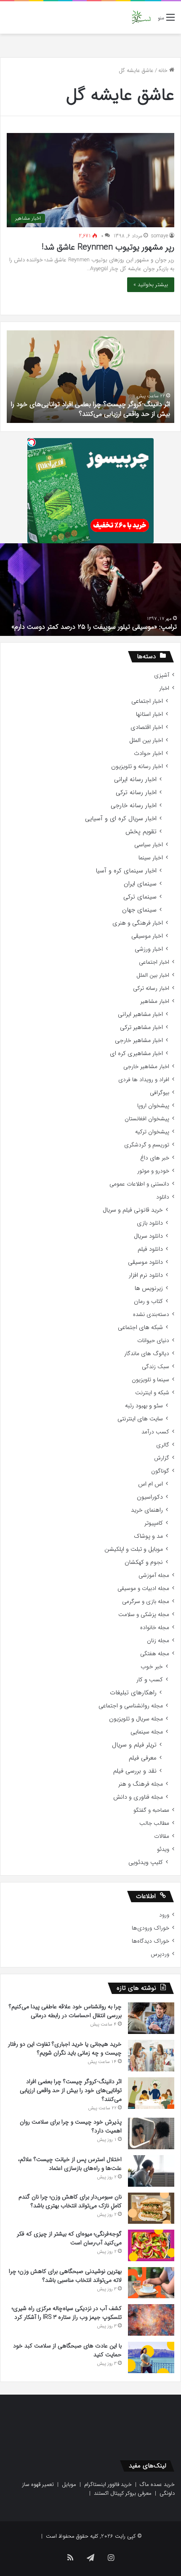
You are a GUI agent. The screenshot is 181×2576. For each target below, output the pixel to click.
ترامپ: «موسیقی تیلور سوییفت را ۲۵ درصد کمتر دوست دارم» (94, 627)
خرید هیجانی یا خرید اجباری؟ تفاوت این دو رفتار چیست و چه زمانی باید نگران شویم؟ (65, 2048)
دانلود (163, 1197)
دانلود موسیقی (145, 1262)
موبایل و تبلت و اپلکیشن (134, 1549)
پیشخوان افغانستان (147, 1119)
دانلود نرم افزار (146, 1275)
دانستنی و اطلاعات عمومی (139, 1184)
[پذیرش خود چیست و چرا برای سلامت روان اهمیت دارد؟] (151, 2133)
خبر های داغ (155, 1158)
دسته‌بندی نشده (151, 1315)
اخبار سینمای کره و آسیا (126, 871)
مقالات (162, 1836)
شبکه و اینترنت (152, 1393)
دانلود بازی (150, 1223)
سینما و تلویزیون (150, 1380)
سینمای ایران (140, 884)
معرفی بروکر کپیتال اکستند (123, 2493)
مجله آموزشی (154, 1575)
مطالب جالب (154, 1823)
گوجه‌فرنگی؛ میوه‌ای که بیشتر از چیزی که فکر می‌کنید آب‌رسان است (69, 2238)
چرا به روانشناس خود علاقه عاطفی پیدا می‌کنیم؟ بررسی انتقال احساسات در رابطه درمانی (65, 2011)
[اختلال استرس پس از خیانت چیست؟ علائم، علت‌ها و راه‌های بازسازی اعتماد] (151, 2171)
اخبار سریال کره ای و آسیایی (121, 819)
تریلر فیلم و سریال (134, 1745)
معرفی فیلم (143, 1758)
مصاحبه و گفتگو (151, 1810)
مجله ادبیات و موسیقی (143, 1588)
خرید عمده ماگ (157, 2484)
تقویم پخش (141, 832)
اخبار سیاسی (149, 845)
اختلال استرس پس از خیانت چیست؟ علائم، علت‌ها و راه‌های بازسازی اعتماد (70, 2164)
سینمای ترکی (140, 897)
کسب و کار (150, 1680)
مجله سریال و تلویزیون (136, 1719)
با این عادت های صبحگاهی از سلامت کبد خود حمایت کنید (67, 2350)
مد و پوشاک (148, 1536)
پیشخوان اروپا (153, 1106)
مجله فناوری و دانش (138, 1797)
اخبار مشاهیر (155, 1001)
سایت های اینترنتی (140, 1419)
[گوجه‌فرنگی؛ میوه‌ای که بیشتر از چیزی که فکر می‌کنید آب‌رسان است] (151, 2245)
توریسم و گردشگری (147, 1145)
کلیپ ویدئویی (146, 1862)
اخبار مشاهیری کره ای (136, 1054)
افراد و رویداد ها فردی (144, 1080)
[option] (90, 377)
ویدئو (163, 1849)
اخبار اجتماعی (147, 701)
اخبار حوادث (148, 754)
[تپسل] (32, 442)
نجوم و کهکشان (144, 1562)
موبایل (69, 2484)
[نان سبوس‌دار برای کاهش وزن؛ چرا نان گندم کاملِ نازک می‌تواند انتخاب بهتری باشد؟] (151, 2208)
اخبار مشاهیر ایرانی (140, 1014)
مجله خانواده (155, 1628)
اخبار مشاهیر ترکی (141, 1027)
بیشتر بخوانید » (151, 285)
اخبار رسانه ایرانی (135, 780)
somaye (160, 236)
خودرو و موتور (153, 1171)
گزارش (162, 1458)
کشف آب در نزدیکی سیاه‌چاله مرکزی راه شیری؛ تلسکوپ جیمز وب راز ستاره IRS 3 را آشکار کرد (67, 2313)
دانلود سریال (148, 1236)
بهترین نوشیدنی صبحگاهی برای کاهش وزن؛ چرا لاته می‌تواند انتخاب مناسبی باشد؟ (65, 2276)
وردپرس (160, 1954)
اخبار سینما (151, 858)
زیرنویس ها (149, 1288)
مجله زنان (158, 1641)
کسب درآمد (155, 1432)
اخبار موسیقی (147, 936)
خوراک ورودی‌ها (150, 1928)
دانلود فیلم (150, 1249)
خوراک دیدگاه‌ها (150, 1941)
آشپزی (162, 675)
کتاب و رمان (148, 1301)
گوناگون (160, 1471)
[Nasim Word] (141, 17)
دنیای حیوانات (153, 1341)
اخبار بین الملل (146, 740)
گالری (163, 1445)
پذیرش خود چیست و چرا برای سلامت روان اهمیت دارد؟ (71, 2126)
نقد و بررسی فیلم (135, 1771)
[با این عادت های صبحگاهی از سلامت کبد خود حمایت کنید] (151, 2357)
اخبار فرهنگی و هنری (138, 923)
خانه (164, 70)
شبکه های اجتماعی (140, 1328)
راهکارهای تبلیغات (133, 1693)
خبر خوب (152, 1667)
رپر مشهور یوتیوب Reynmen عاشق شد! (108, 247)
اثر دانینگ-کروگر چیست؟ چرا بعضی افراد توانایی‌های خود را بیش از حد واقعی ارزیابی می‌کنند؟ (90, 409)
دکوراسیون (150, 1497)
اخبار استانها (149, 714)
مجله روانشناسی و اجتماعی (131, 1706)
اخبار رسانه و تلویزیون (137, 767)
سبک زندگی (156, 1367)
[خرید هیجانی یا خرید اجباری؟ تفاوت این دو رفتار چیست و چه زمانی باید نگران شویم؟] (151, 2056)
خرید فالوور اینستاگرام (108, 2484)
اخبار (164, 688)
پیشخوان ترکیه (152, 1132)
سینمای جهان (139, 910)
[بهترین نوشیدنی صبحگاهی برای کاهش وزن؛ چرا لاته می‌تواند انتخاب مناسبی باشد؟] (151, 2283)
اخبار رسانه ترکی (136, 793)
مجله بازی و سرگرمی (146, 1602)
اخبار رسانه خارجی (134, 806)
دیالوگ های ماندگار (147, 1354)
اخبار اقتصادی (147, 727)
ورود (164, 1915)
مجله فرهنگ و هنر (141, 1784)
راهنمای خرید (147, 1510)
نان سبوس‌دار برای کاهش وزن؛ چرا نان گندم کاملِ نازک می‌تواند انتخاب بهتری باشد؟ (70, 2201)
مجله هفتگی (155, 1654)
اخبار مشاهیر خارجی (139, 1041)
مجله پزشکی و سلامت (144, 1615)
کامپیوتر (154, 1523)
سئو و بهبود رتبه (144, 1406)
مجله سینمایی (147, 1732)
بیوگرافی (160, 1093)
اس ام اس (150, 1484)
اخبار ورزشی (149, 949)
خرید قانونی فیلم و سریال (133, 1210)
